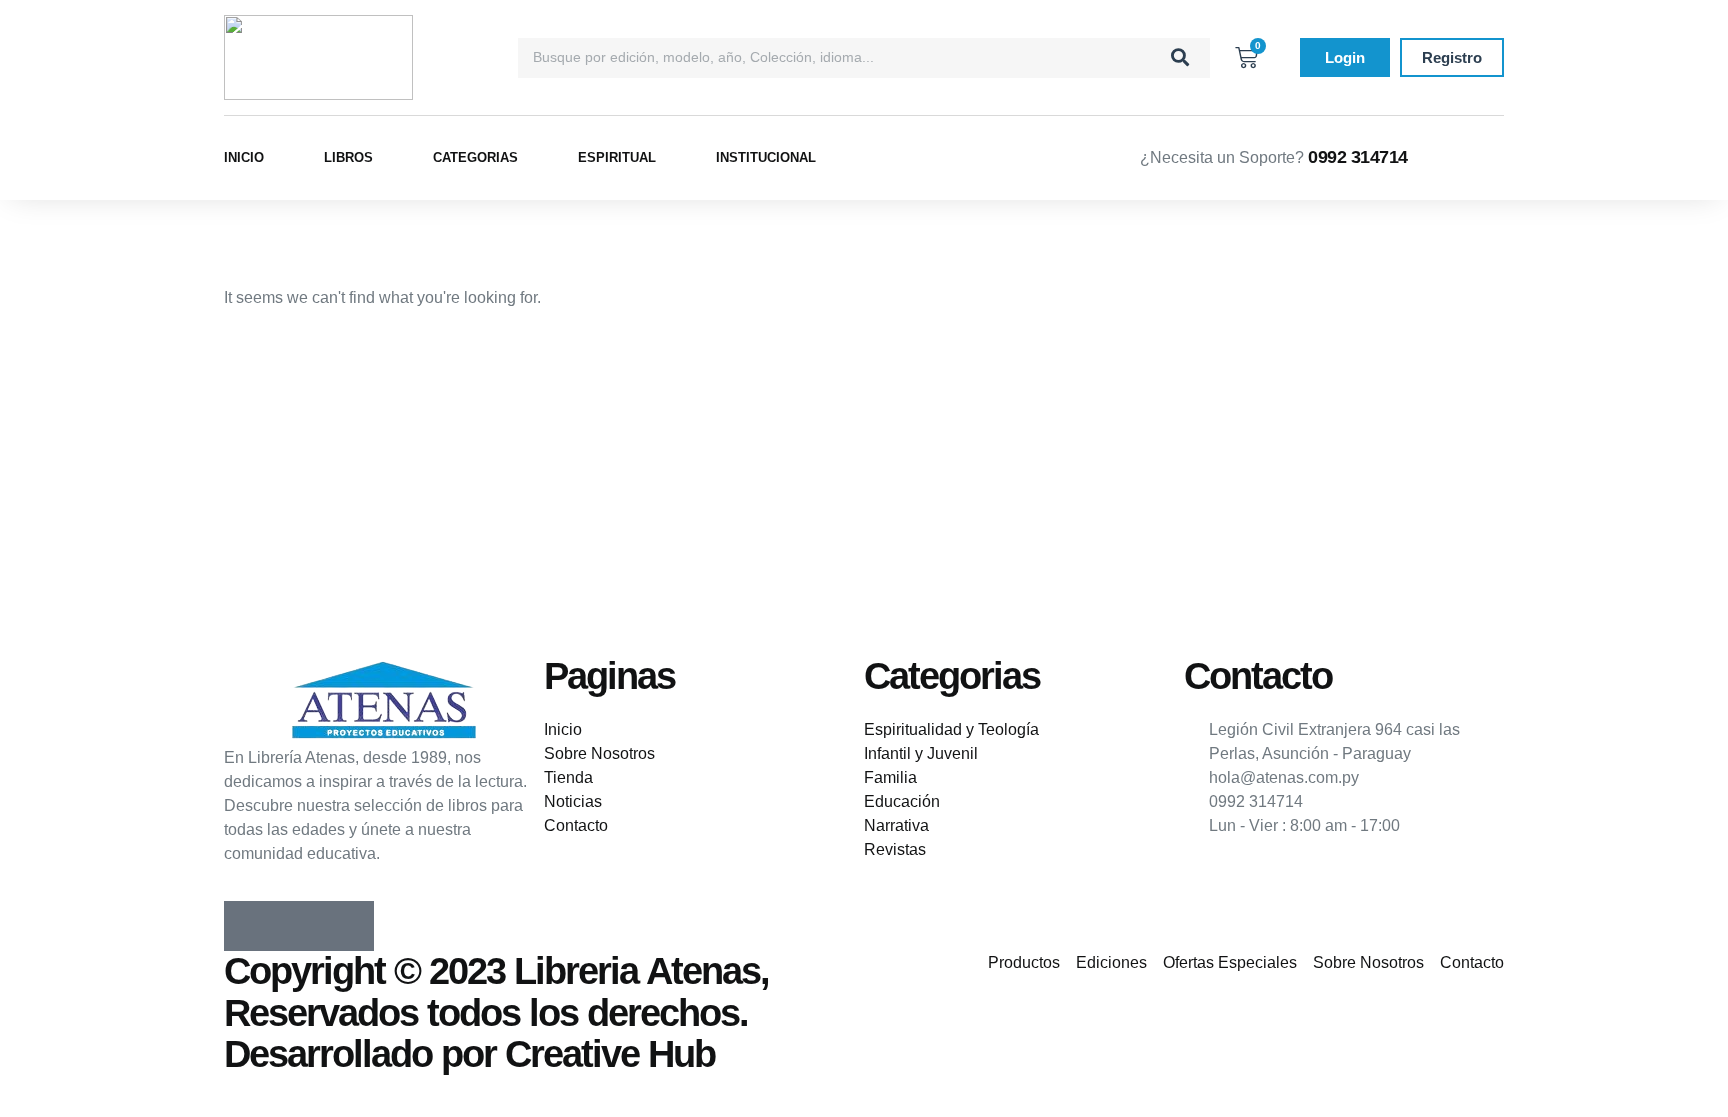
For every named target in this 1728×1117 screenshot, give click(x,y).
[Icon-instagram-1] (299, 926)
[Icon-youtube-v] (349, 926)
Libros (348, 157)
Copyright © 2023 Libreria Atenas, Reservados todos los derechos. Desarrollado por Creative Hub (496, 1013)
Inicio (244, 157)
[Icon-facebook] (249, 926)
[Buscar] (1180, 58)
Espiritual (617, 157)
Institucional (766, 157)
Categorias (475, 157)
